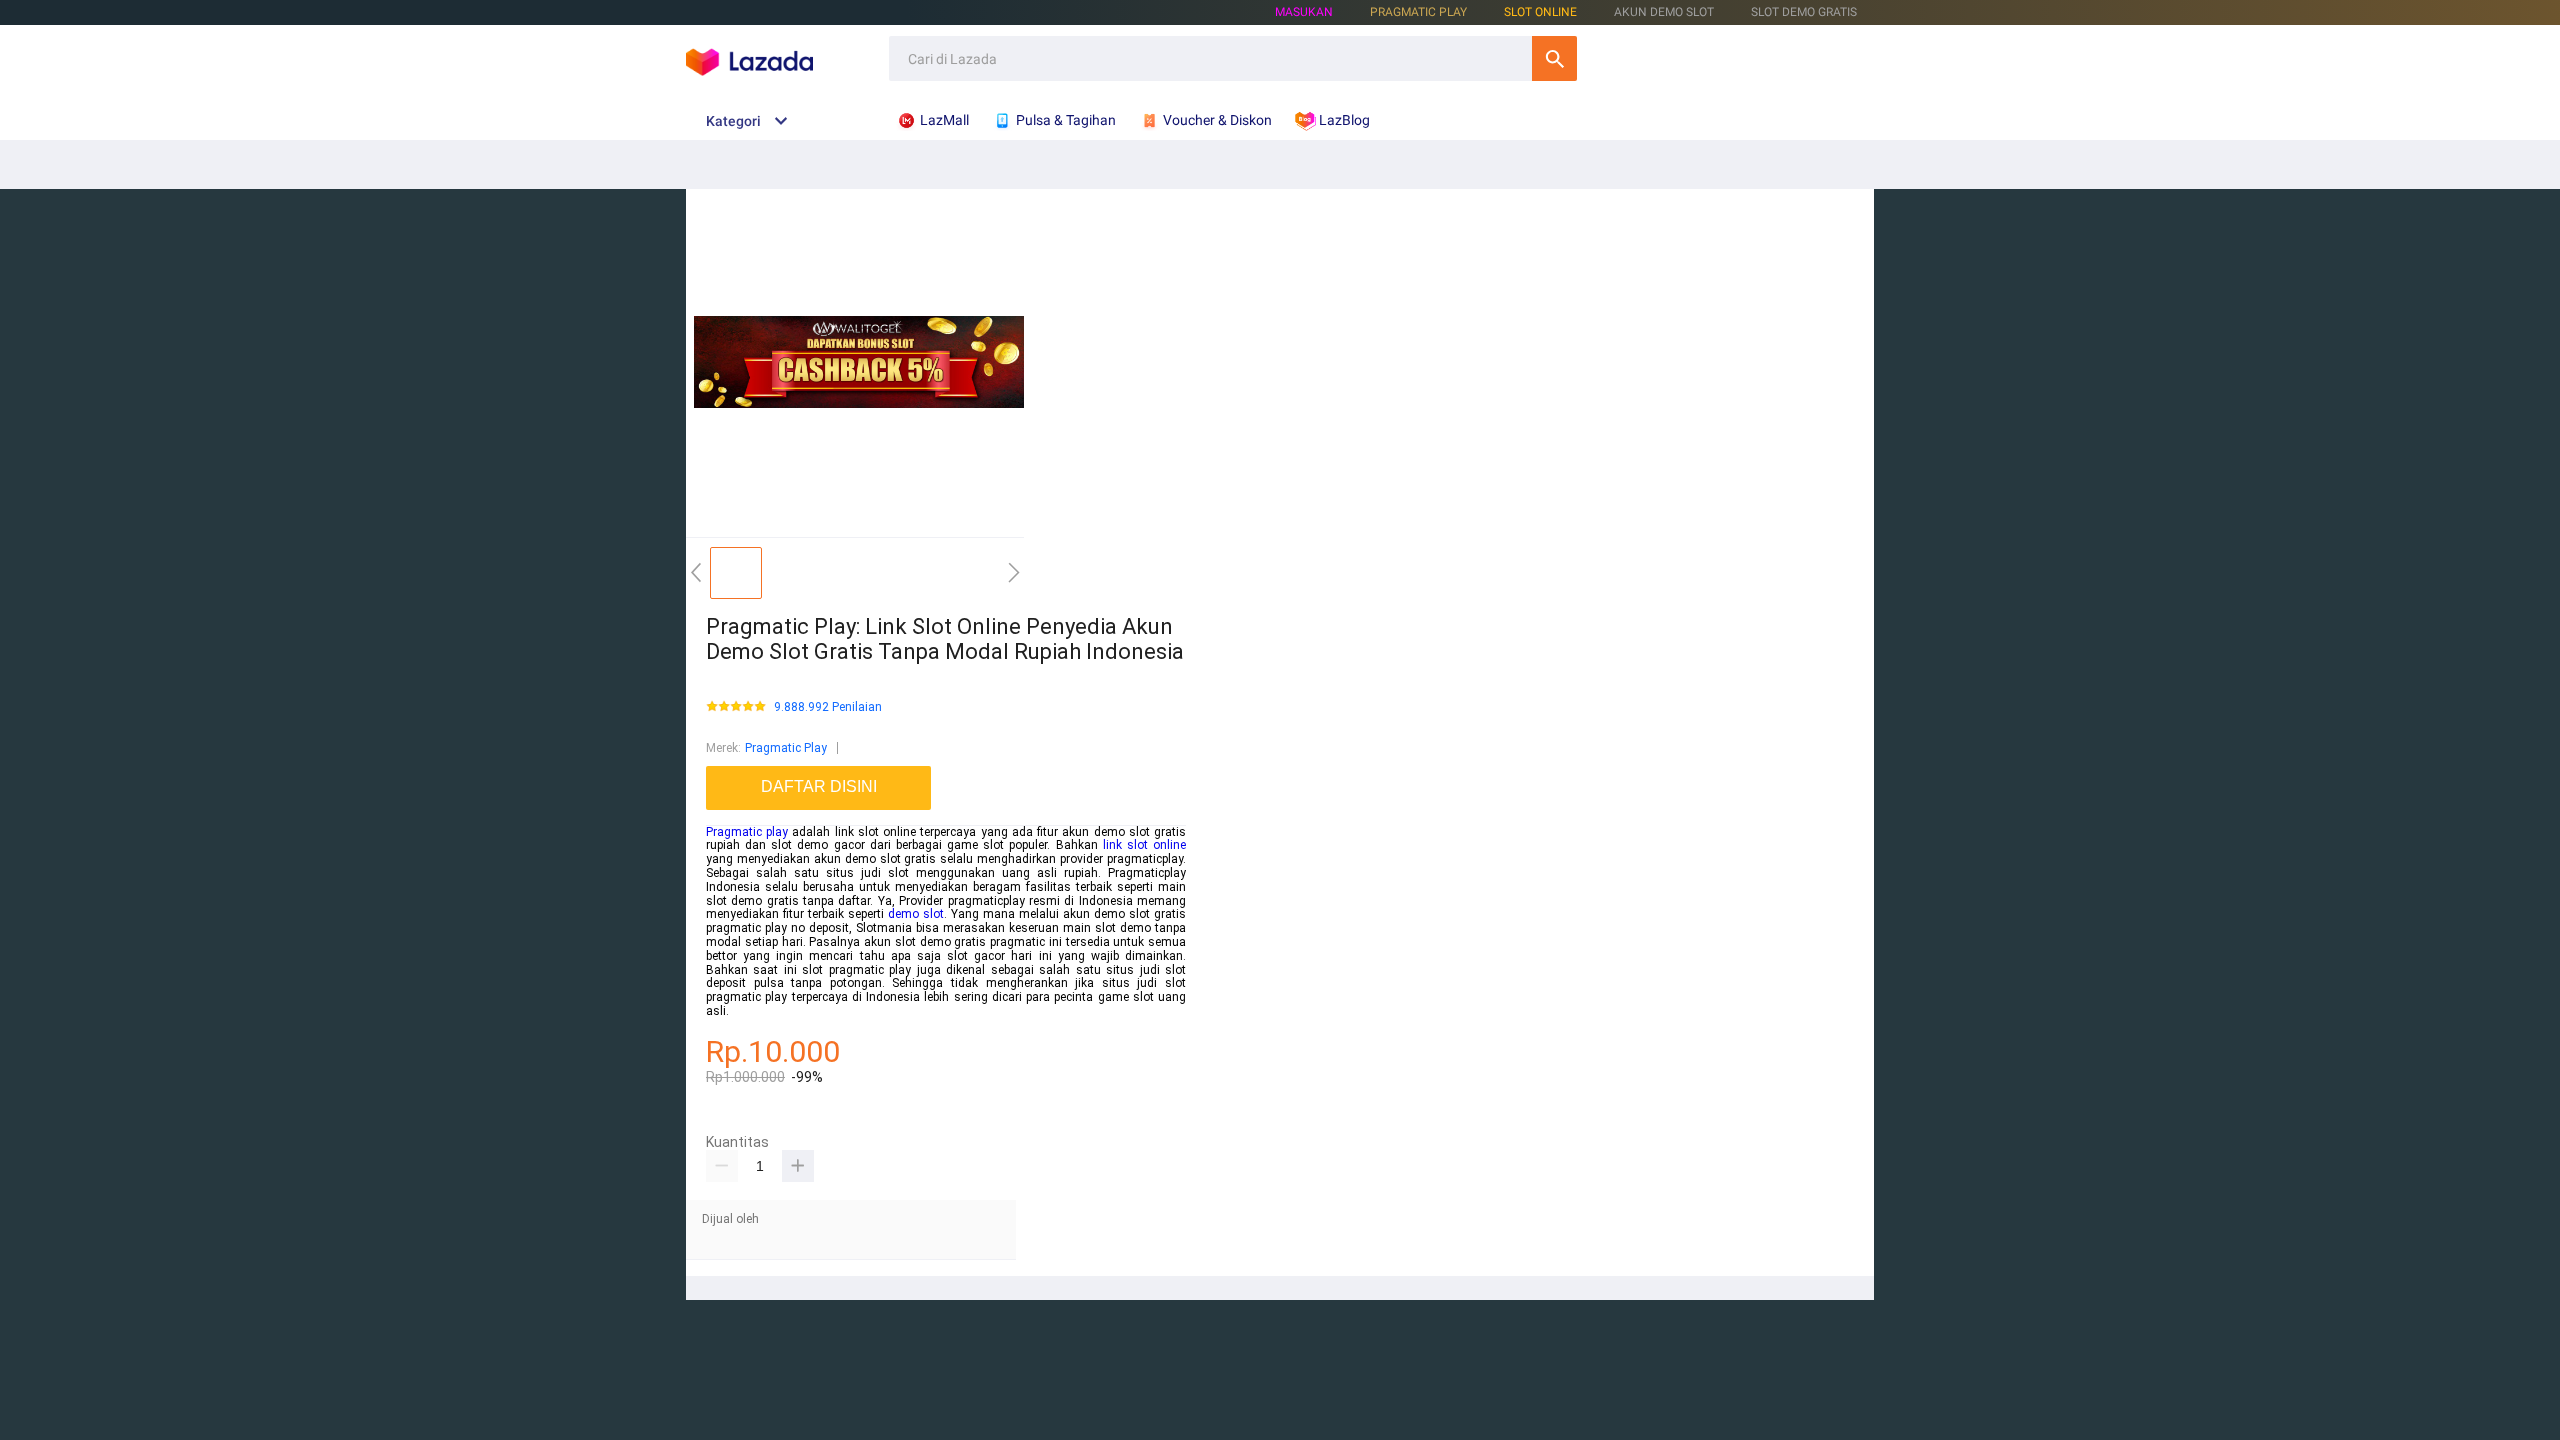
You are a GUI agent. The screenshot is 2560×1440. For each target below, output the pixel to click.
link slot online (1144, 845)
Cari (1554, 58)
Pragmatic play (747, 832)
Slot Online (1540, 12)
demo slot (916, 914)
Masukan (1304, 12)
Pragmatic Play (786, 748)
